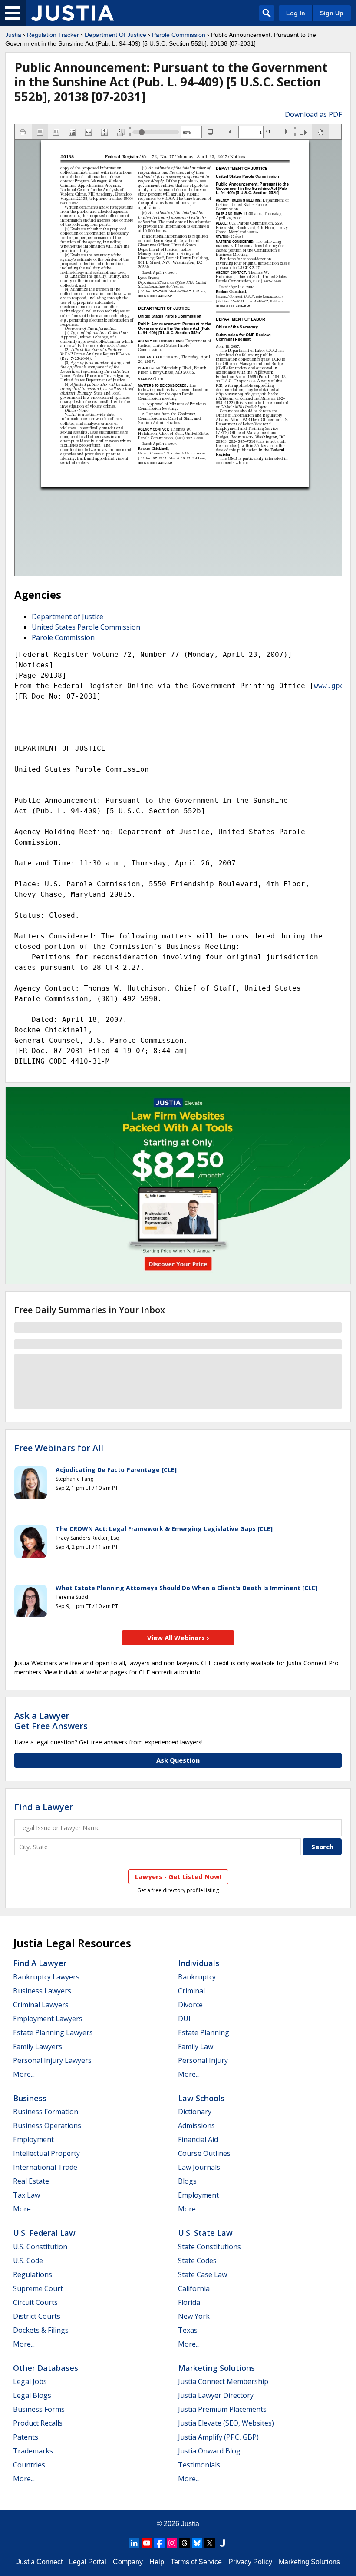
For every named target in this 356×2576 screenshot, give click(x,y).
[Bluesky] (197, 2543)
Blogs (187, 2181)
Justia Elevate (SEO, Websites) (226, 2423)
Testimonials (199, 2465)
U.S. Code (28, 2261)
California (194, 2288)
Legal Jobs (30, 2381)
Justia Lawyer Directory (216, 2395)
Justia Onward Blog (209, 2451)
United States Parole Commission (86, 627)
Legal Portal (88, 2562)
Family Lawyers (38, 2046)
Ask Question (178, 1760)
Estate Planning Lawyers (53, 2032)
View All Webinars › (178, 1638)
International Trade (45, 2167)
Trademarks (33, 2451)
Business (30, 2098)
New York (194, 2316)
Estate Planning (204, 2032)
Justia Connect (40, 2562)
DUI (184, 2019)
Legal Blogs (32, 2395)
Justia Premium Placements (222, 2409)
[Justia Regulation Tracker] (73, 13)
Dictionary (195, 2112)
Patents (26, 2437)
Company (128, 2562)
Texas (188, 2330)
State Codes (197, 2261)
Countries (29, 2465)
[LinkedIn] (134, 2543)
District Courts (37, 2316)
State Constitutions (209, 2247)
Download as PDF (313, 114)
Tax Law (26, 2195)
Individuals (199, 1963)
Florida (189, 2302)
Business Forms (39, 2409)
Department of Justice (68, 617)
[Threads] (185, 2543)
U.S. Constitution (40, 2247)
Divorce (190, 2005)
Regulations (33, 2274)
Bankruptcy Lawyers (46, 1977)
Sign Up (332, 13)
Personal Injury (203, 2060)
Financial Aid (198, 2139)
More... (24, 2074)
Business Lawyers (42, 1991)
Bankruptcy (197, 1977)
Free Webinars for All (59, 1448)
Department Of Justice (115, 35)
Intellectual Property (46, 2153)
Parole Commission (179, 35)
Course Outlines (204, 2153)
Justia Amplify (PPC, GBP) (218, 2437)
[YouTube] (147, 2543)
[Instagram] (172, 2543)
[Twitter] (210, 2543)
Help (157, 2562)
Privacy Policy (250, 2562)
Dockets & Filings (41, 2330)
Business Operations (47, 2125)
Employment (33, 2139)
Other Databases (46, 2368)
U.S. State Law (205, 2233)
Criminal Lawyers (41, 2005)
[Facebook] (159, 2543)
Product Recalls (38, 2423)
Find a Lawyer (44, 1807)
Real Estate (31, 2181)
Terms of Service (196, 2562)
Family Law (196, 2046)
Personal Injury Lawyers (52, 2060)
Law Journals (199, 2167)
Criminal (191, 1991)
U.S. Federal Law (44, 2233)
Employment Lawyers (48, 2019)
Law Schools (201, 2098)
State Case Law (203, 2274)
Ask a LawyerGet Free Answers (51, 1721)
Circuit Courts (35, 2302)
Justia (13, 35)
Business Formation (46, 2112)
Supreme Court (38, 2288)
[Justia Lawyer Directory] (222, 2543)
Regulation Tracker (53, 35)
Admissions (196, 2125)
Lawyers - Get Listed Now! (178, 1876)
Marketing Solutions (216, 2368)
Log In (296, 13)
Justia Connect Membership (223, 2381)
